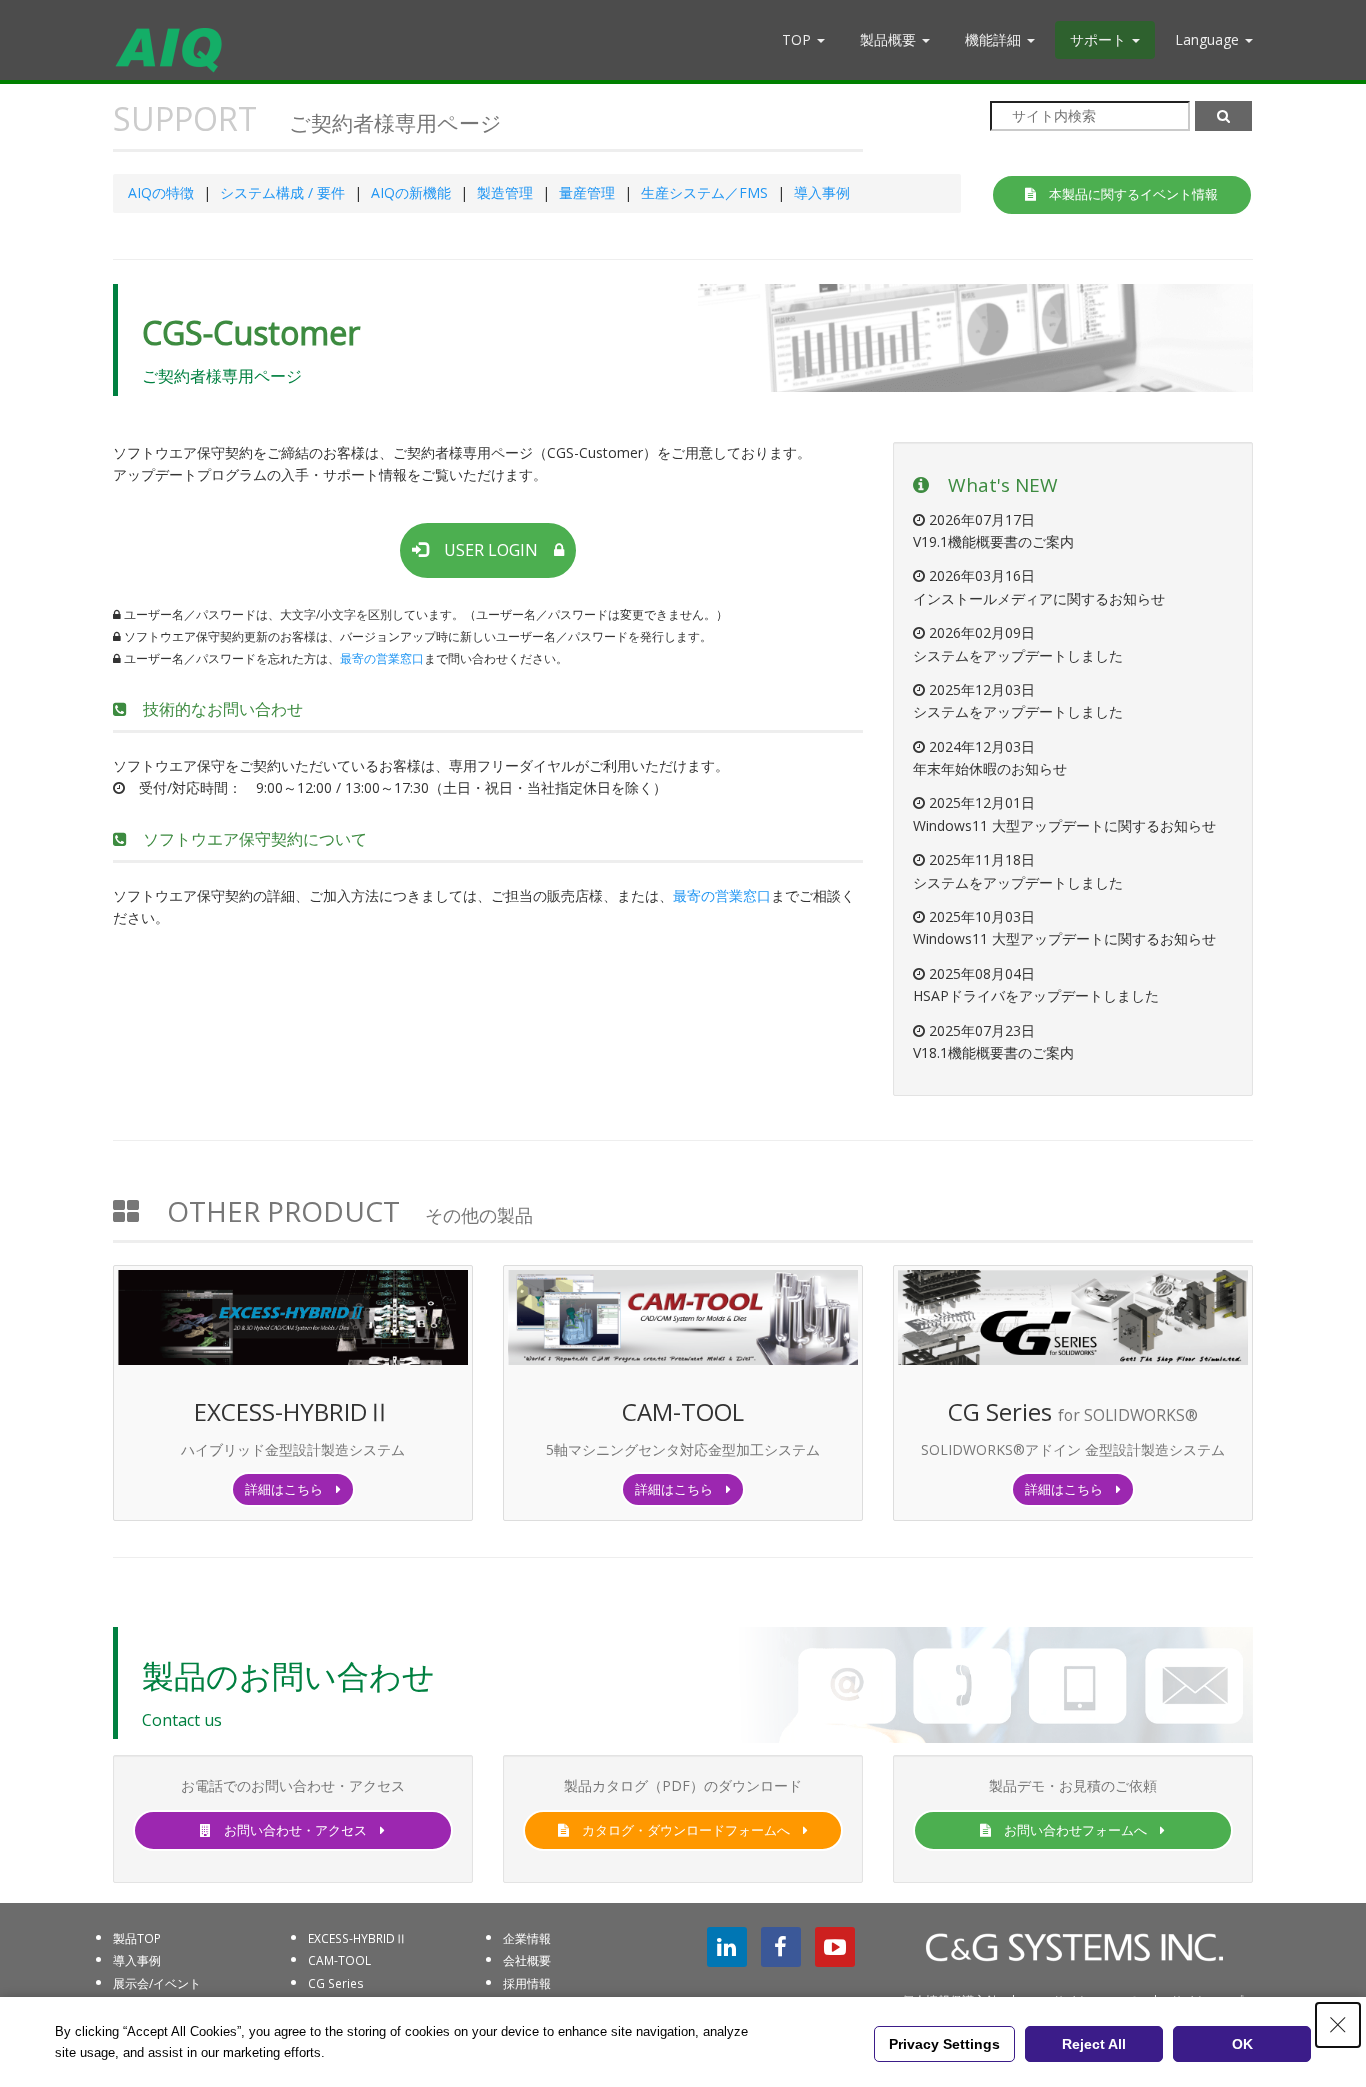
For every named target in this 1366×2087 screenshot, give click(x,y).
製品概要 (890, 39)
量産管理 (587, 192)
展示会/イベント (157, 1983)
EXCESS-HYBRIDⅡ (357, 1938)
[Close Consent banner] (1338, 2025)
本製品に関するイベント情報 (1127, 194)
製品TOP (137, 1938)
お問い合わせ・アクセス (295, 1830)
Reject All (1094, 2044)
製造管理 (505, 192)
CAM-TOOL (339, 1960)
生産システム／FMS (704, 192)
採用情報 (527, 1983)
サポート (1100, 39)
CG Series (336, 1983)
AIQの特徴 (161, 192)
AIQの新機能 (411, 192)
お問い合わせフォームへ (1075, 1830)
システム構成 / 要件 (282, 192)
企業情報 (527, 1938)
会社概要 (527, 1960)
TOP (798, 39)
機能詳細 (995, 39)
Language (1209, 39)
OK (1242, 2044)
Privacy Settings (944, 2044)
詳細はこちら (290, 1489)
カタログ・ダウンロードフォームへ (686, 1830)
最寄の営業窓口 (382, 658)
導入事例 (822, 192)
